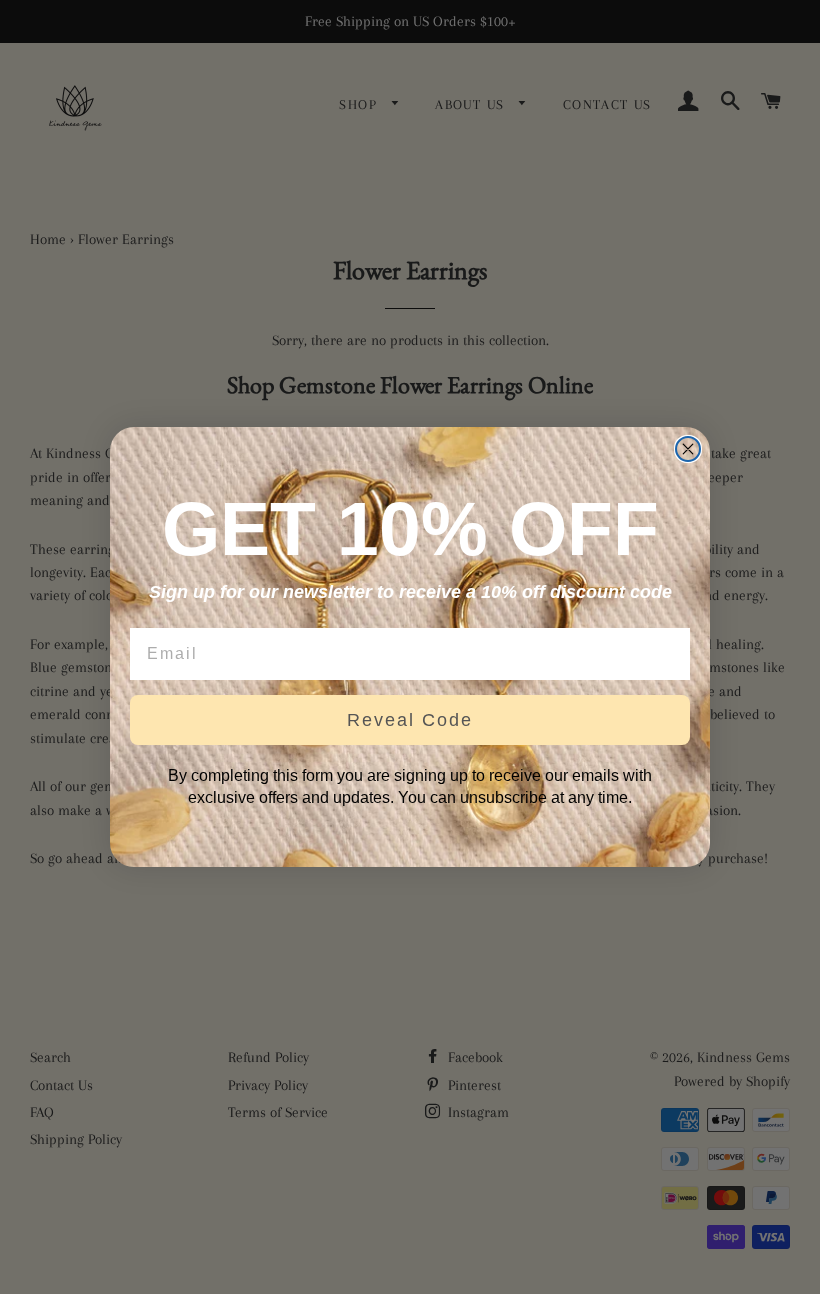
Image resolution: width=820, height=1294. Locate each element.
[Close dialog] (688, 449)
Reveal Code (410, 720)
